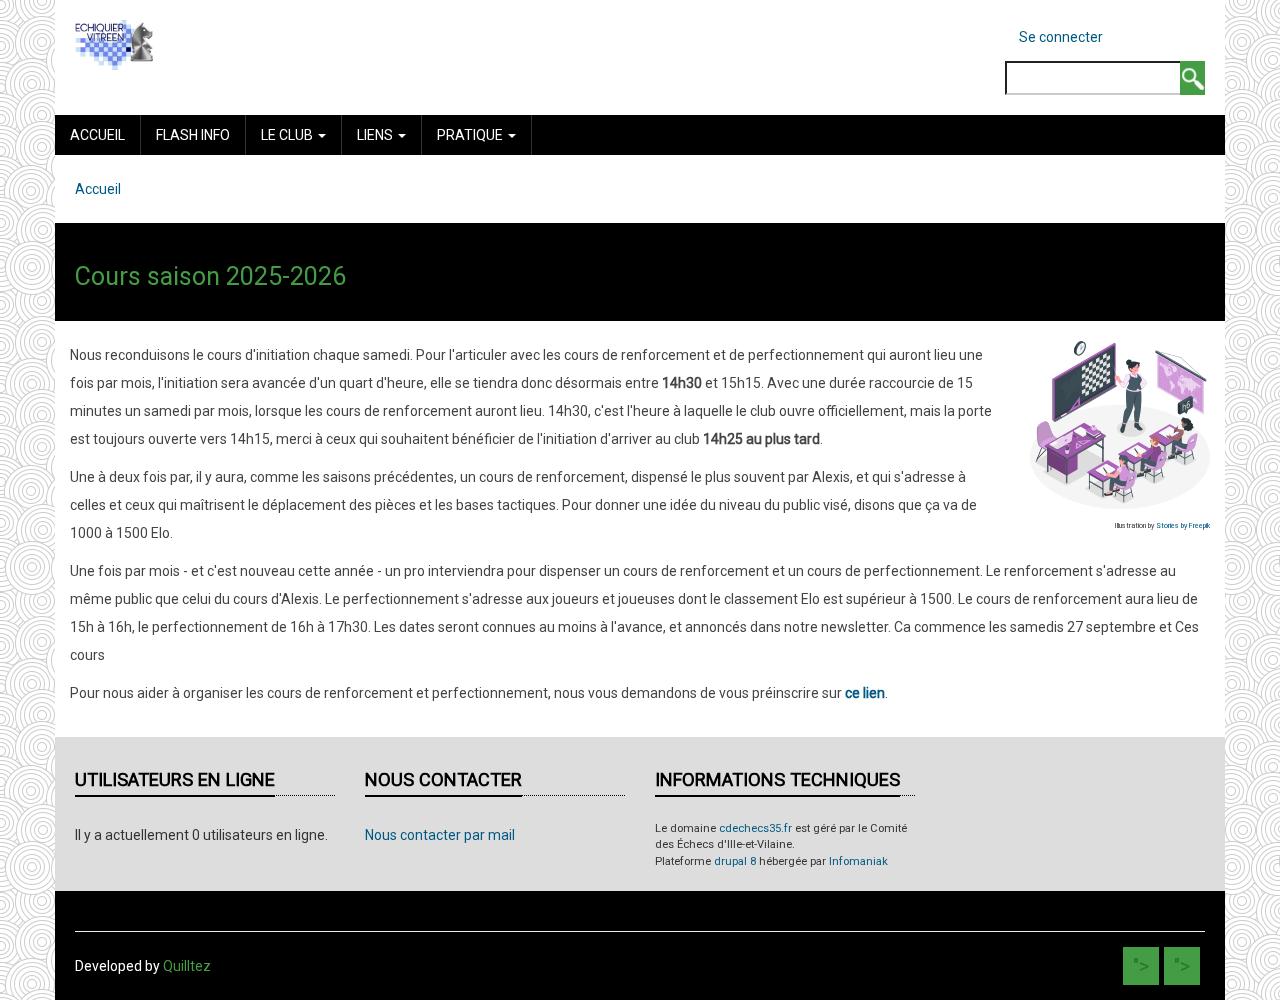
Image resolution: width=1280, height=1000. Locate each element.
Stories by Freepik (1183, 526)
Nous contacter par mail (440, 835)
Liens (376, 135)
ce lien (865, 693)
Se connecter (1061, 37)
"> (1141, 966)
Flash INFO (193, 135)
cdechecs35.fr (755, 828)
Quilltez (187, 966)
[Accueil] (114, 44)
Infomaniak (858, 861)
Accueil (97, 135)
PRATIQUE (471, 135)
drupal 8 (735, 861)
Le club (288, 135)
